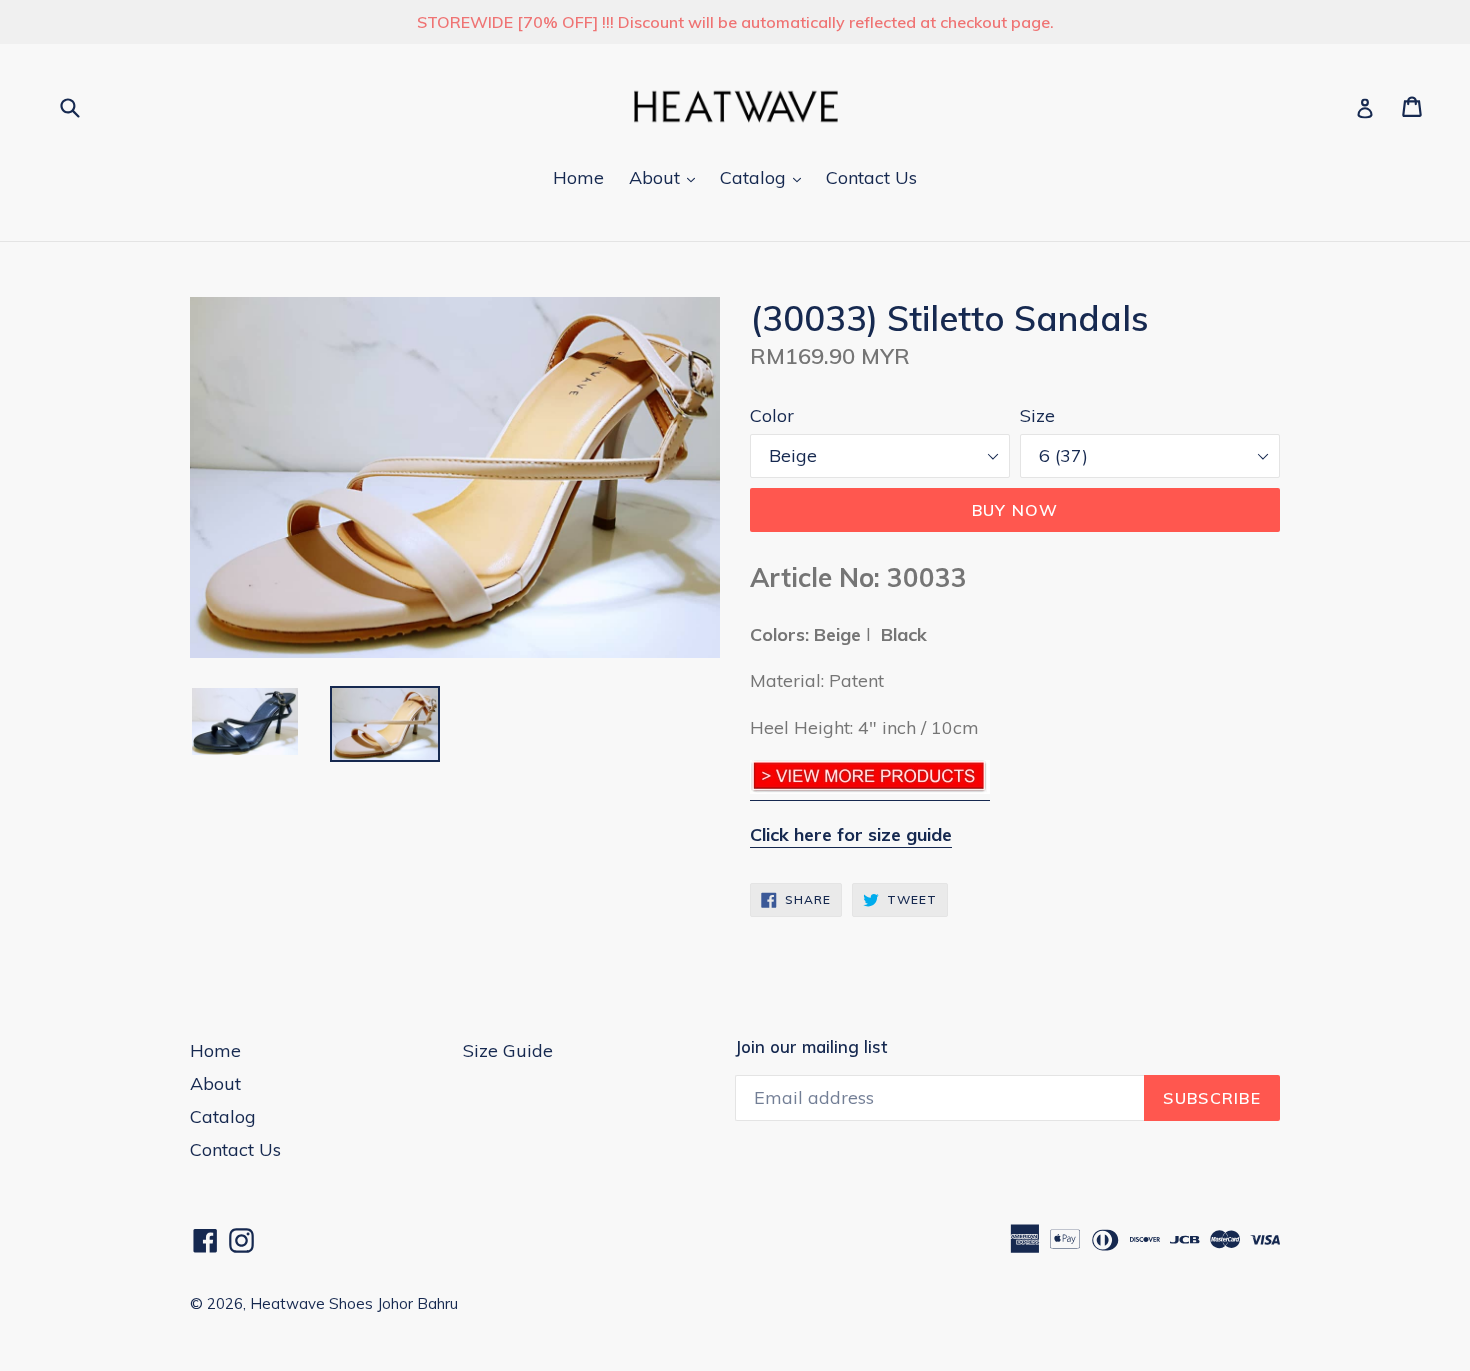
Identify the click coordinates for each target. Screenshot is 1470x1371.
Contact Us (871, 177)
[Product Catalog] (870, 788)
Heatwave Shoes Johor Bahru (354, 1303)
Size (1037, 415)
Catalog (765, 177)
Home (578, 177)
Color (772, 415)
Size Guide (508, 1050)
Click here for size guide (851, 834)
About (667, 177)
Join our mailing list (811, 1047)
